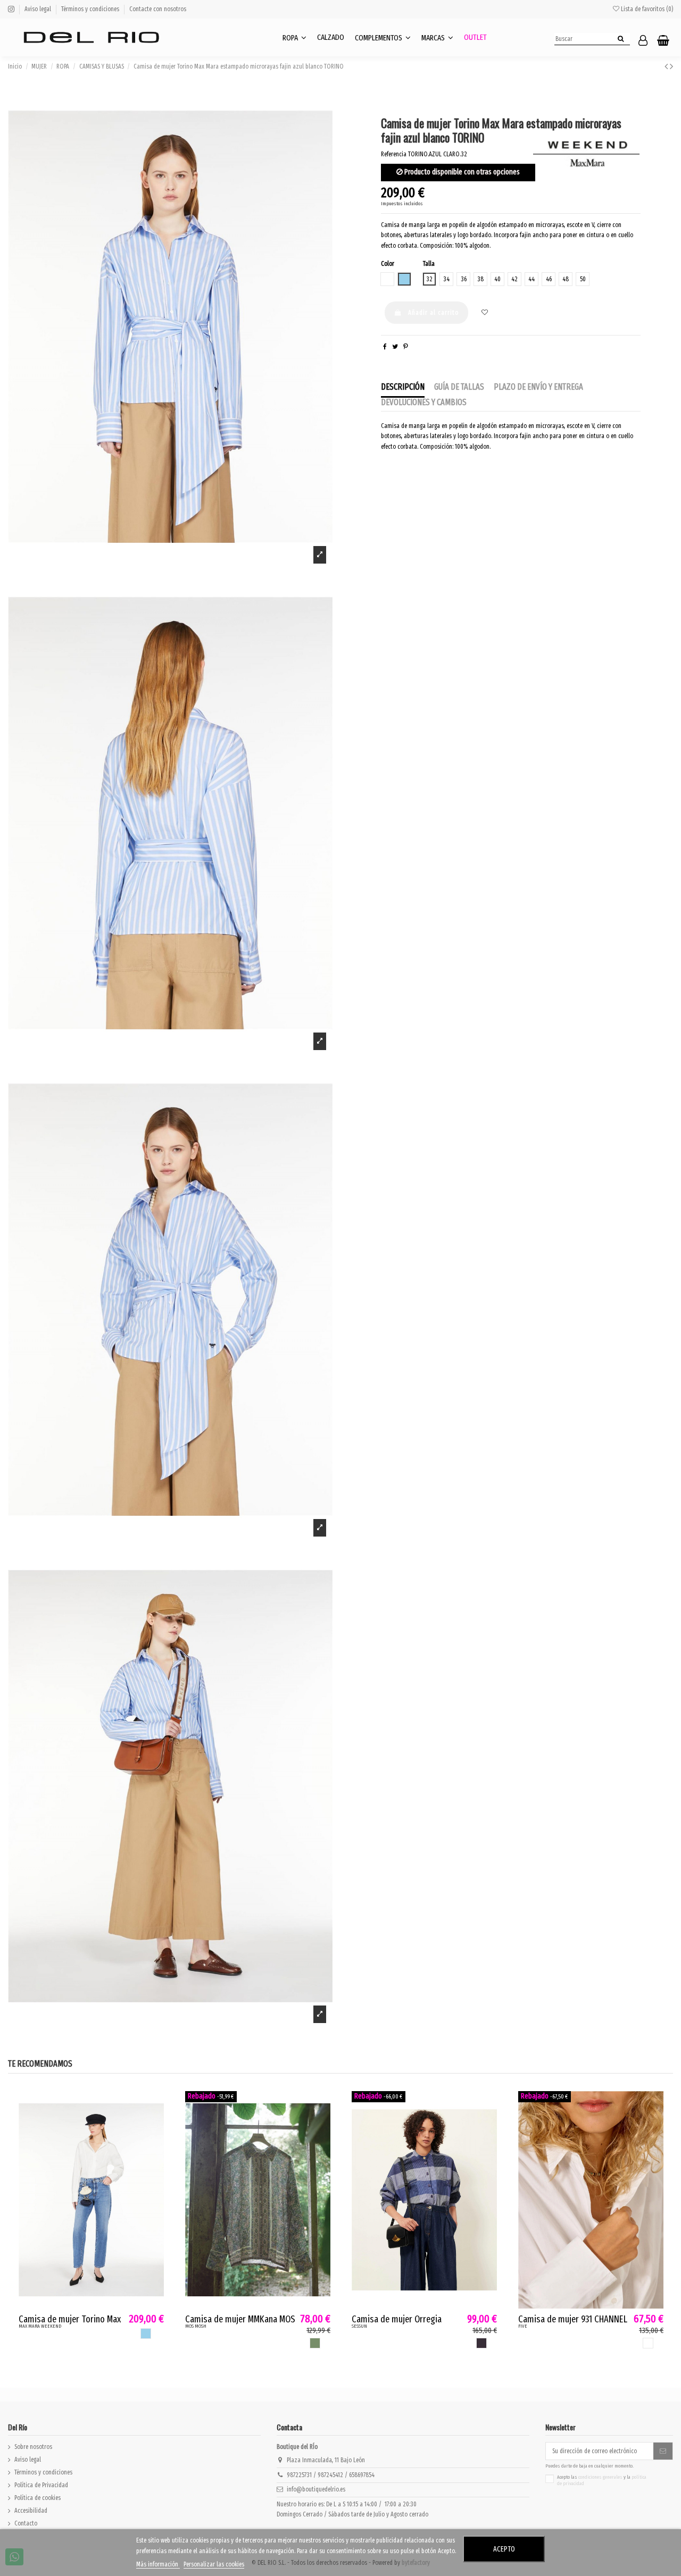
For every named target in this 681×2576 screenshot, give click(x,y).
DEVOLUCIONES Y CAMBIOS (424, 402)
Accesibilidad (31, 2511)
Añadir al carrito (433, 313)
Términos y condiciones (91, 9)
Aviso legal (39, 9)
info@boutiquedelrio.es (316, 2489)
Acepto (504, 2549)
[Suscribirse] (663, 2451)
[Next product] (671, 66)
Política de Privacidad (41, 2485)
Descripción (403, 387)
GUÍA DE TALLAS (459, 387)
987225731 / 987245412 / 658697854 (331, 2475)
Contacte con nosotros (158, 9)
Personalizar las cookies (214, 2564)
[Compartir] (385, 347)
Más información (158, 2564)
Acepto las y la (602, 2481)
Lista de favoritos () (646, 9)
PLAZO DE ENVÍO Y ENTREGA (538, 387)
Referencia (394, 154)
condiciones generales (600, 2477)
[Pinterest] (406, 347)
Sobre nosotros (33, 2447)
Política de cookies (38, 2498)
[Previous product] (667, 66)
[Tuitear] (395, 347)
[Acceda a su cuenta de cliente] (643, 41)
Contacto (26, 2523)
